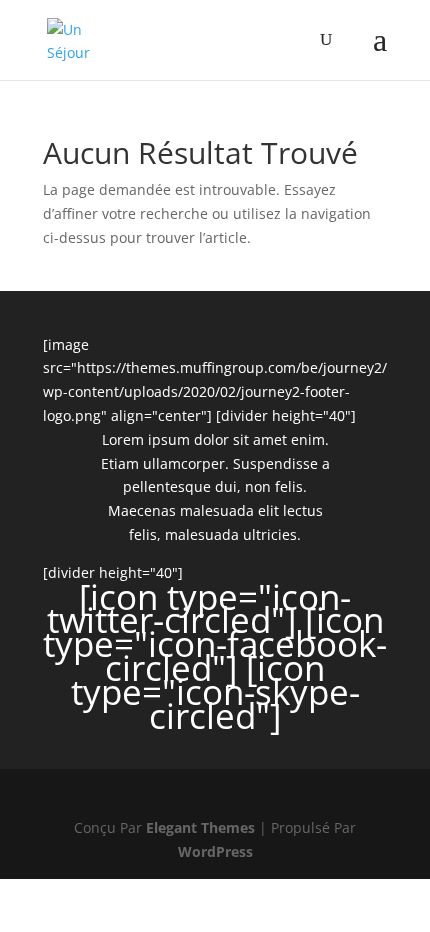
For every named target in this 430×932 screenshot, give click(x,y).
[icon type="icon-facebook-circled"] (215, 643)
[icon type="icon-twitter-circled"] (199, 608)
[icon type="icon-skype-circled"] (215, 691)
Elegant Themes (200, 827)
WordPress (215, 851)
